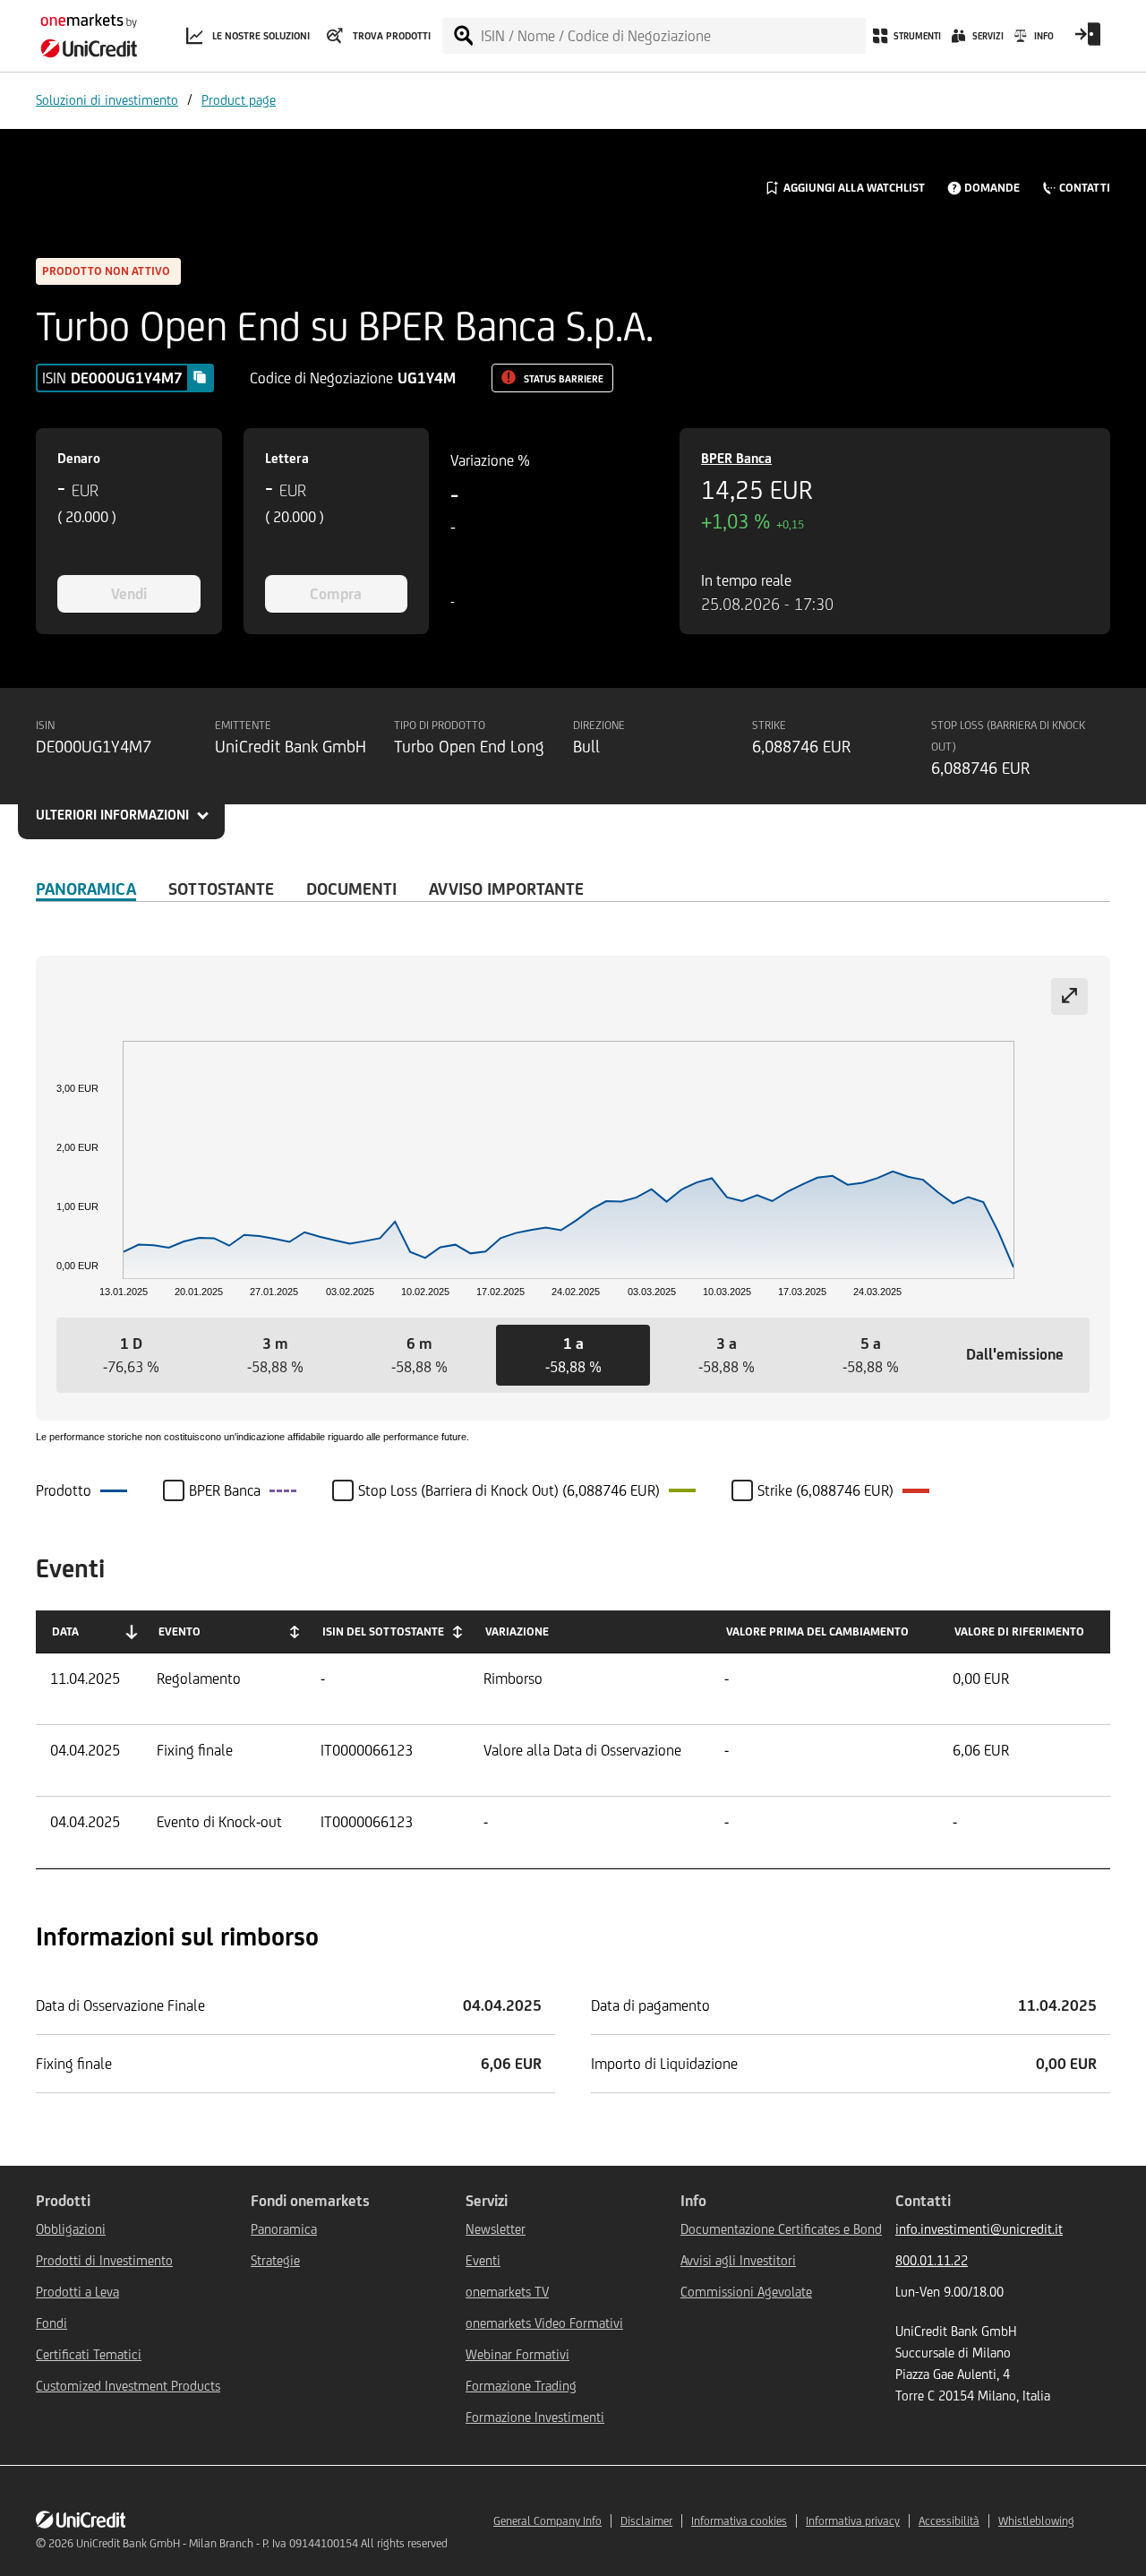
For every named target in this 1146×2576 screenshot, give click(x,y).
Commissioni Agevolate (746, 2292)
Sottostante (221, 889)
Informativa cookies (739, 2521)
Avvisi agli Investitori (738, 2260)
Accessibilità (949, 2521)
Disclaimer (646, 2521)
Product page (239, 100)
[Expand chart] (1069, 996)
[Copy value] (200, 377)
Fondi (51, 2323)
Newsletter (496, 2229)
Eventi (483, 2260)
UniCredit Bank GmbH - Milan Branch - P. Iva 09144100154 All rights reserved (262, 2543)
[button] (131, 1355)
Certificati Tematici (89, 2354)
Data (65, 1631)
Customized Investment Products (128, 2386)
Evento (180, 1631)
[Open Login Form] (1088, 40)
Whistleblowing (1036, 2521)
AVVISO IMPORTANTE (506, 889)
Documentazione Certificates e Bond (781, 2229)
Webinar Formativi (517, 2354)
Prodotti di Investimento (104, 2260)
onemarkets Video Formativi (544, 2323)
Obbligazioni (71, 2229)
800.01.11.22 (932, 2260)
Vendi (129, 594)
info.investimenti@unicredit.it (979, 2229)
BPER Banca (736, 458)
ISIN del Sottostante (383, 1631)
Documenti (351, 889)
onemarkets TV (507, 2292)
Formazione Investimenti (535, 2417)
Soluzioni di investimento (107, 100)
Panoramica (86, 889)
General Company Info (547, 2521)
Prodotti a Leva (77, 2292)
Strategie (275, 2260)
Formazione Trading (521, 2386)
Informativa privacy (853, 2521)
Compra (336, 594)
